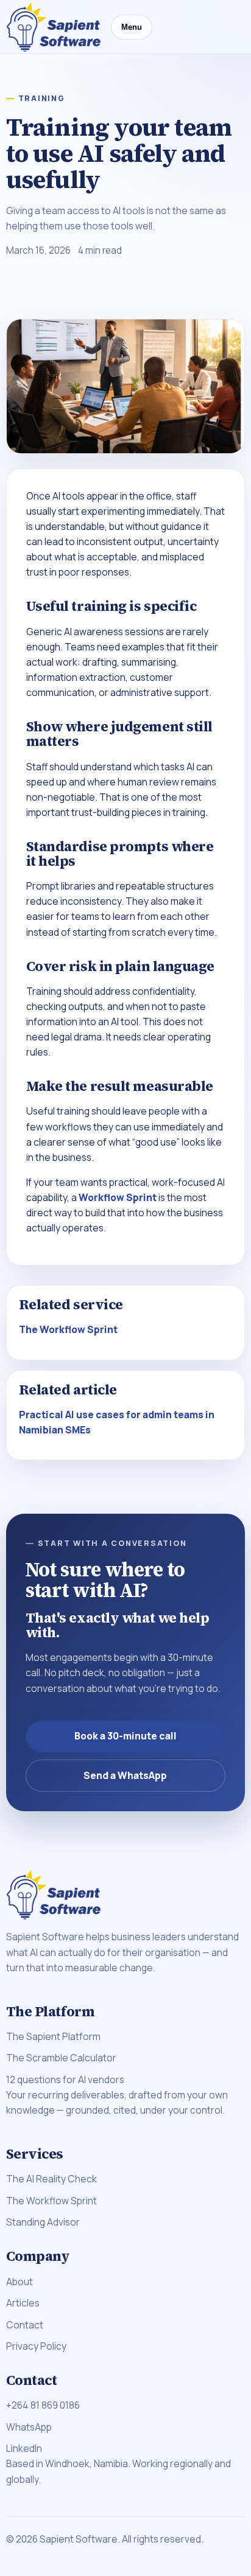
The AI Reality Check (51, 2179)
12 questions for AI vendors (65, 2080)
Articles (23, 2303)
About (19, 2282)
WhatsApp (29, 2427)
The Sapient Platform (53, 2036)
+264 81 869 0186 (43, 2405)
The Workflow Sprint (68, 1329)
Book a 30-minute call (125, 1736)
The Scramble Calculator (61, 2058)
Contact (25, 2325)
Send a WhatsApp (125, 1775)
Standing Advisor (43, 2222)
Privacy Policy (36, 2346)
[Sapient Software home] (54, 27)
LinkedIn (24, 2448)
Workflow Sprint (118, 1197)
